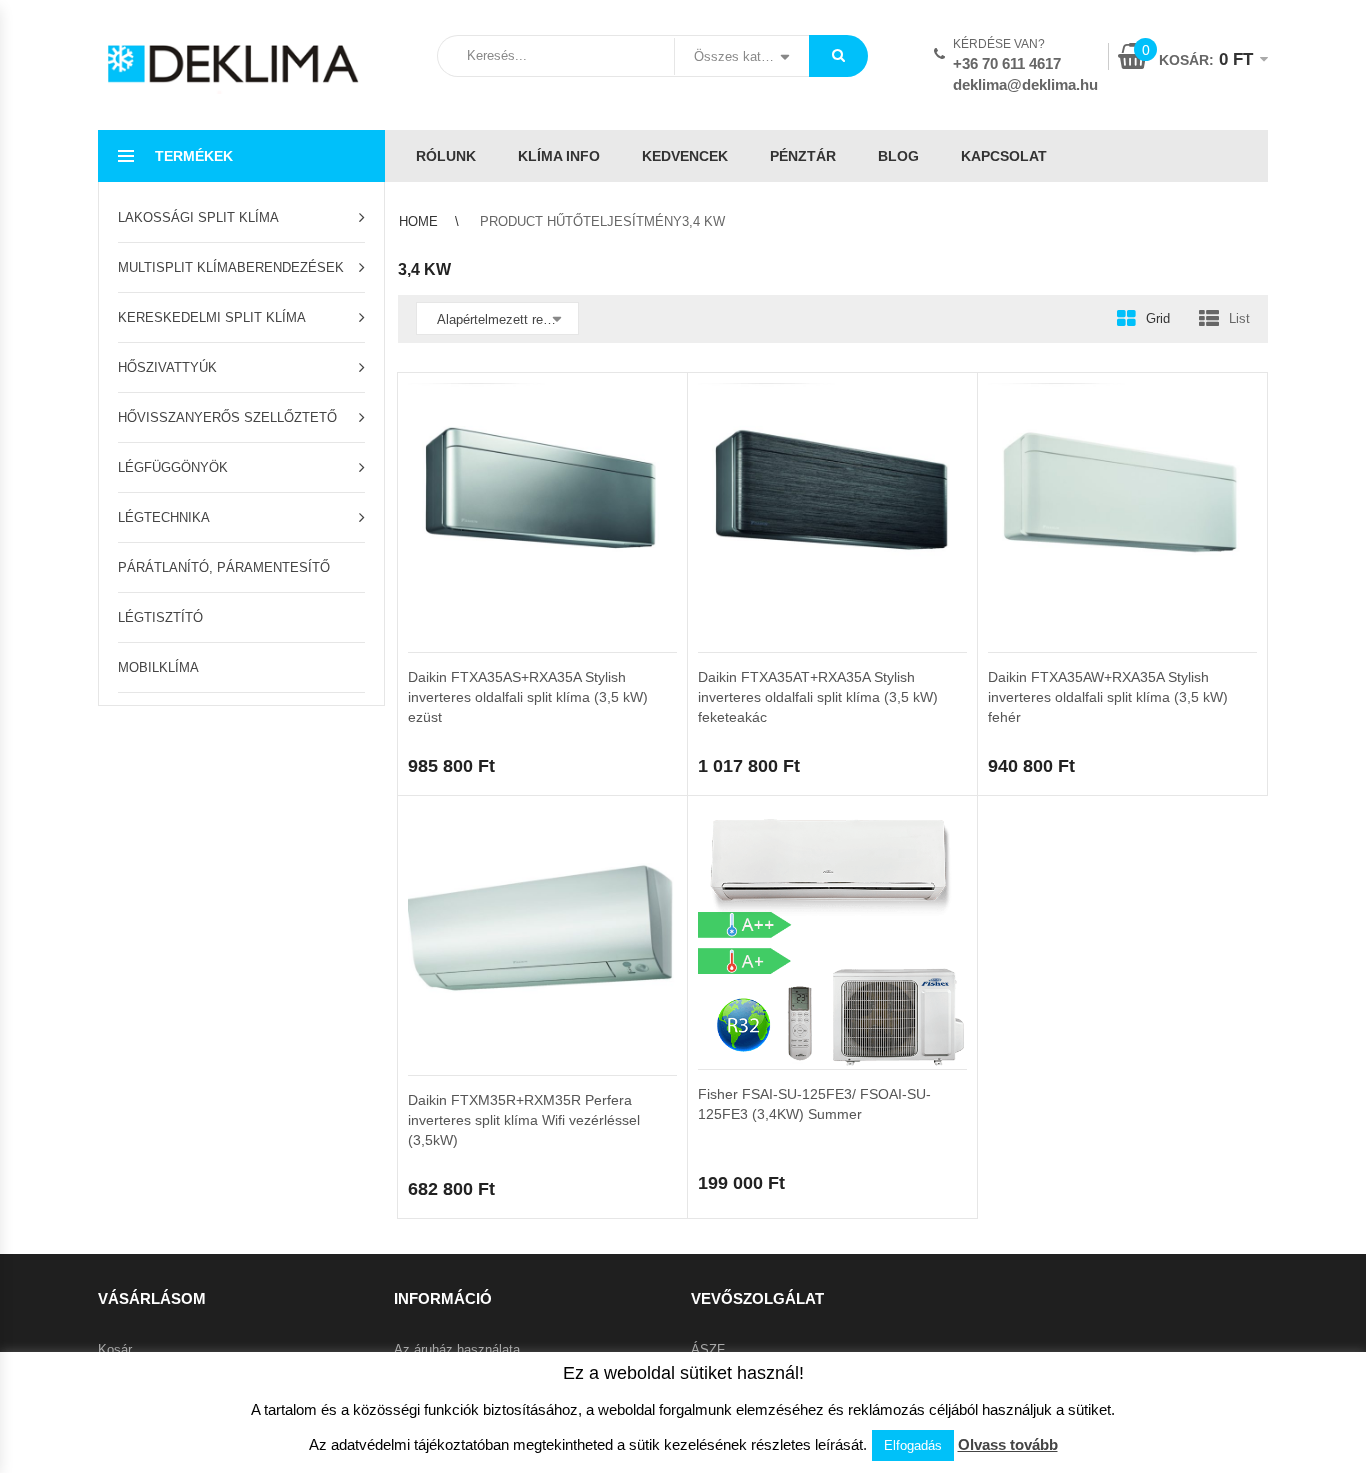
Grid (1158, 318)
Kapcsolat (1004, 156)
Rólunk (446, 156)
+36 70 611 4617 (1007, 63)
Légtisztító (160, 617)
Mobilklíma (158, 667)
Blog (898, 156)
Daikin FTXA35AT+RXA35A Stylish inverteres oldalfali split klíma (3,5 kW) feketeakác (818, 697)
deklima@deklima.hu (1025, 84)
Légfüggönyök (173, 467)
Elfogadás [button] (913, 1445)
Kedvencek (685, 156)
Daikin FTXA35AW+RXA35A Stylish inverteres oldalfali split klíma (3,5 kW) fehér (1108, 697)
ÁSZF (708, 1349)
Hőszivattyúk (167, 367)
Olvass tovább (1008, 1444)
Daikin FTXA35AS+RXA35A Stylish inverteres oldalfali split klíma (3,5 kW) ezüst (528, 697)
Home (418, 221)
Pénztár (803, 156)
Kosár (115, 1349)
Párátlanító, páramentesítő (224, 567)
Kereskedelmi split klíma (212, 317)
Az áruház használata (457, 1349)
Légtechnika (164, 517)
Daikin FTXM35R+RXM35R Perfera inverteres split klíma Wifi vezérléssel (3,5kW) (524, 1120)
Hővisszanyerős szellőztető (227, 417)
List (1239, 318)
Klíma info (559, 156)
